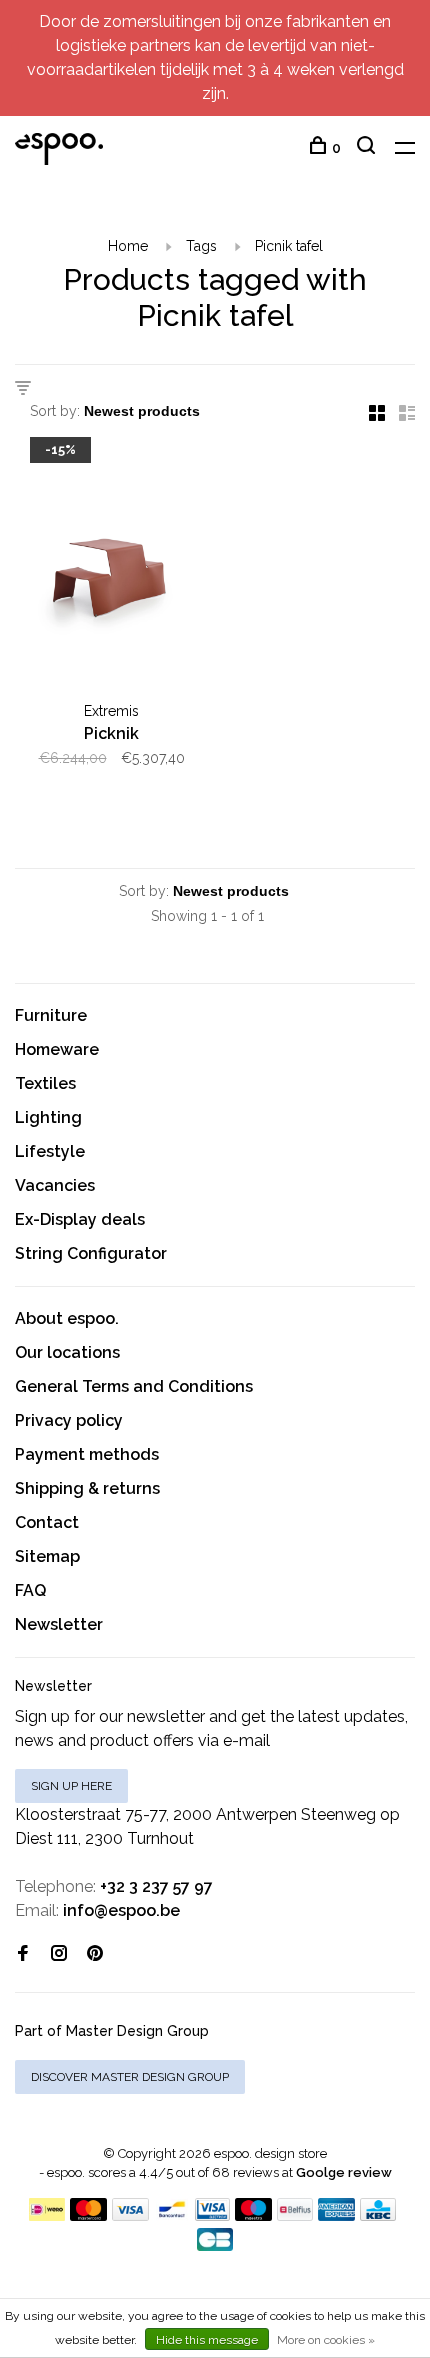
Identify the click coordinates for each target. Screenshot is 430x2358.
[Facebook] (23, 1954)
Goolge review (344, 2172)
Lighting (48, 1117)
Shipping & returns (87, 1488)
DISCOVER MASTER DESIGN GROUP (130, 2077)
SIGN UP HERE (71, 1786)
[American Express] (336, 2215)
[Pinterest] (95, 1954)
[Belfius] (295, 2215)
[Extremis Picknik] (111, 569)
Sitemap (47, 1556)
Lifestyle (50, 1151)
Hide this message (207, 2340)
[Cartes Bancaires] (215, 2245)
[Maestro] (253, 2215)
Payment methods (87, 1454)
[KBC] (378, 2215)
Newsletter (59, 1624)
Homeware (57, 1049)
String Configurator (91, 1253)
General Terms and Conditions (134, 1386)
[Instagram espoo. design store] (59, 1954)
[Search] (368, 148)
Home (128, 246)
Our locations (67, 1352)
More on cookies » (326, 2340)
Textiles (45, 1083)
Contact (47, 1522)
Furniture (51, 1015)
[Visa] (130, 2215)
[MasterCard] (88, 2215)
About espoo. (67, 1318)
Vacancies (55, 1185)
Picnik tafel (289, 246)
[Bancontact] (172, 2215)
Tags (201, 246)
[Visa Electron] (213, 2215)
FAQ (30, 1590)
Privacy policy (69, 1420)
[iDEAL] (47, 2215)
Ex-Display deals (80, 1219)
